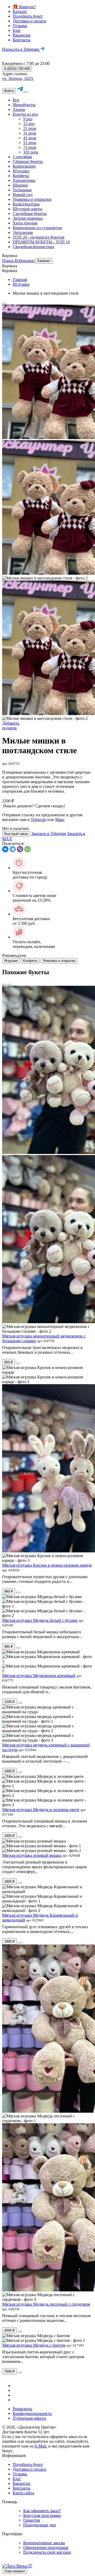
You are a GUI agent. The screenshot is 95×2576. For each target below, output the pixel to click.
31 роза (30, 133)
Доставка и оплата (29, 21)
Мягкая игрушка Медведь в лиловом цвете (41, 1810)
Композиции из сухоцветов (37, 228)
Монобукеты (24, 105)
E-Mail (40, 2446)
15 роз (29, 124)
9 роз (28, 119)
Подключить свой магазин (47, 2552)
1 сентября (22, 157)
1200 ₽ (9, 1702)
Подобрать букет (28, 16)
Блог (17, 30)
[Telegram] (13, 849)
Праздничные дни (40, 2525)
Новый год (23, 195)
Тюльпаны (22, 190)
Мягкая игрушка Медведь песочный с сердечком (46, 2304)
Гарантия (32, 2520)
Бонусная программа (42, 2515)
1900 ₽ (9, 1941)
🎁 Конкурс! (24, 7)
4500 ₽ (9, 2330)
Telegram (38, 820)
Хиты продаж (25, 223)
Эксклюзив (23, 232)
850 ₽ (9, 1362)
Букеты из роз (25, 114)
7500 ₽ (9, 2371)
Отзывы (20, 26)
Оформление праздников (46, 2547)
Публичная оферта (29, 2418)
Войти (9, 91)
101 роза (31, 152)
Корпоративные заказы (44, 2543)
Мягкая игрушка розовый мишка (32, 1855)
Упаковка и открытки (32, 199)
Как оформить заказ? (42, 2511)
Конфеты (21, 176)
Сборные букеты (28, 161)
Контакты (22, 40)
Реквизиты (22, 2409)
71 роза (30, 147)
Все (16, 100)
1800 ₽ (9, 1771)
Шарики (20, 185)
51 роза (30, 143)
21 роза (30, 128)
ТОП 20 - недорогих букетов (39, 237)
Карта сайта (23, 2493)
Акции (19, 109)
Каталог (20, 11)
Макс (60, 820)
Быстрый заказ (16, 834)
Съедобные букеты (30, 214)
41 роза (30, 138)
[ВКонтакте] (5, 849)
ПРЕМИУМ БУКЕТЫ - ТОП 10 (41, 242)
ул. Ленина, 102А (18, 78)
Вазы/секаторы (26, 204)
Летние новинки (28, 218)
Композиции (24, 166)
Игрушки (21, 171)
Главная (20, 279)
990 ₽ (9, 1591)
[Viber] (20, 849)
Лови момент (15, 2571)
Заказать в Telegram (49, 833)
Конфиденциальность (32, 2413)
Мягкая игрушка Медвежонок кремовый (39, 1676)
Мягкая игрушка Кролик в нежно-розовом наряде (47, 1565)
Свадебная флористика (33, 247)
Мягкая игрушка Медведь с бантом (34, 2345)
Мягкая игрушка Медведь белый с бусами (40, 1620)
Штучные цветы (27, 209)
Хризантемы (24, 180)
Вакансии (22, 35)
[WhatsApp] (27, 849)
